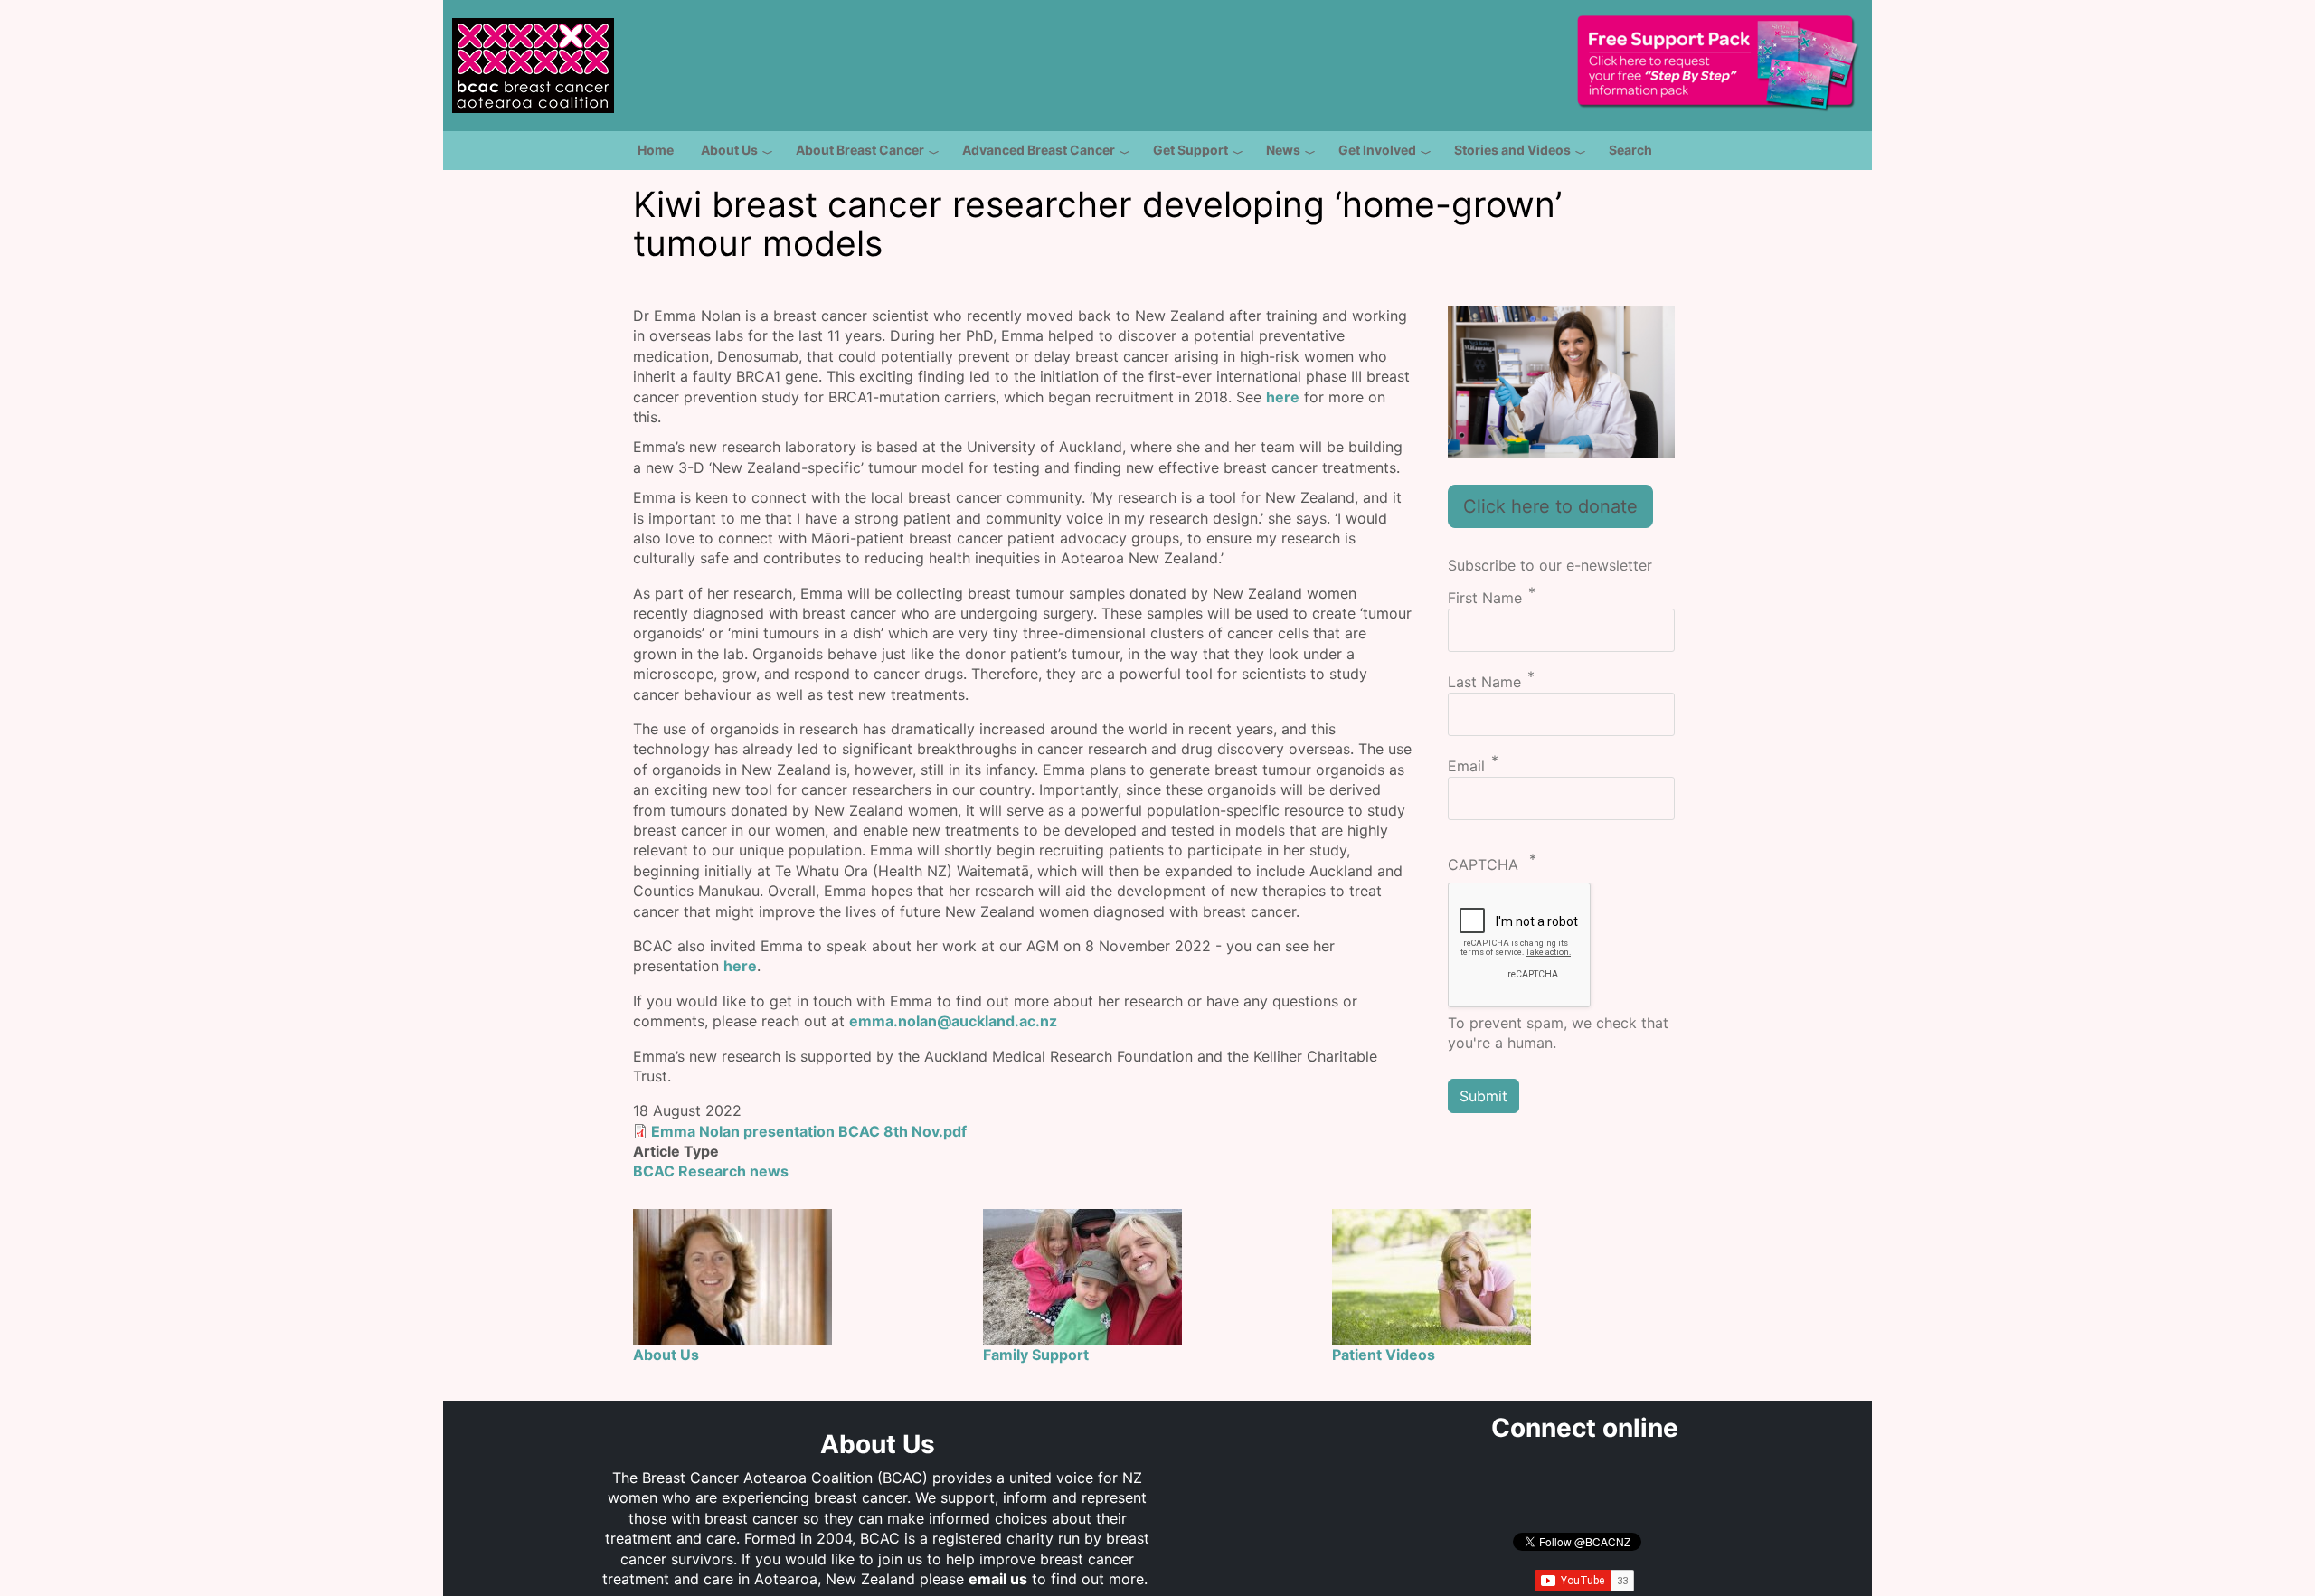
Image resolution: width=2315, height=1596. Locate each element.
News (1283, 150)
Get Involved (1377, 150)
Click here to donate (1550, 506)
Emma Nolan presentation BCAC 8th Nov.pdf (809, 1131)
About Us (729, 150)
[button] (1562, 380)
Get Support (1191, 150)
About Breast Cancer (860, 150)
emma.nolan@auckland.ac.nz (953, 1021)
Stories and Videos (1512, 150)
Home (656, 150)
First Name (1485, 598)
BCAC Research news (711, 1171)
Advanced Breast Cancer (1039, 150)
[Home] (533, 55)
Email (1466, 767)
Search (1630, 150)
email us (998, 1579)
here (1283, 397)
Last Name (1484, 682)
